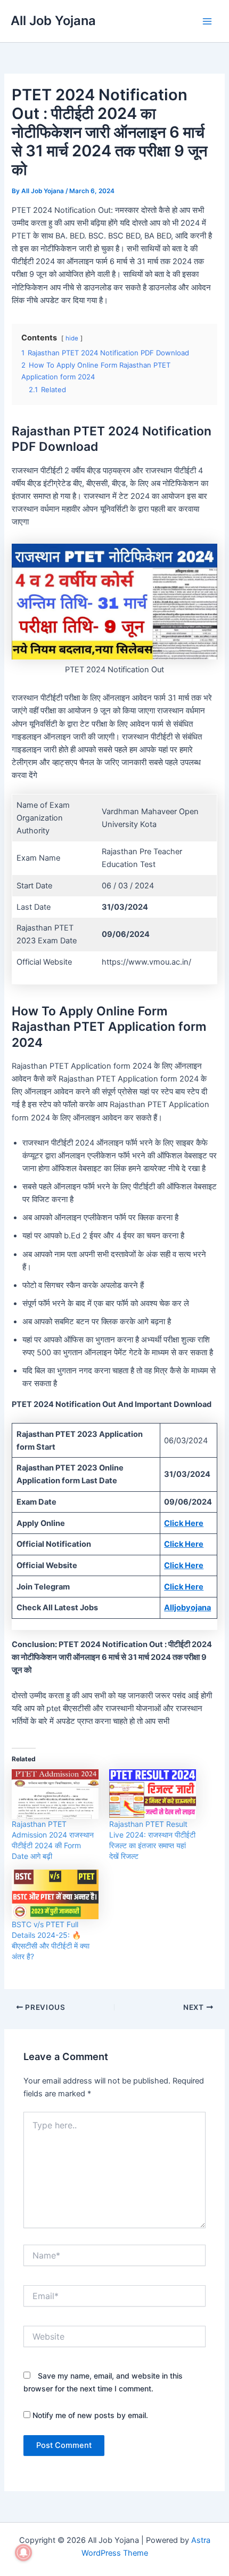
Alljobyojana (187, 1608)
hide (72, 338)
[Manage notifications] (23, 2553)
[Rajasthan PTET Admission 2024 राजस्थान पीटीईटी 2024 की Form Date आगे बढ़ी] (55, 1794)
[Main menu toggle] (207, 21)
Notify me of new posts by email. (90, 2415)
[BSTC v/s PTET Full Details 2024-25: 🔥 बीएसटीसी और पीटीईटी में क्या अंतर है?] (55, 1894)
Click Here (184, 1523)
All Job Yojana (53, 21)
